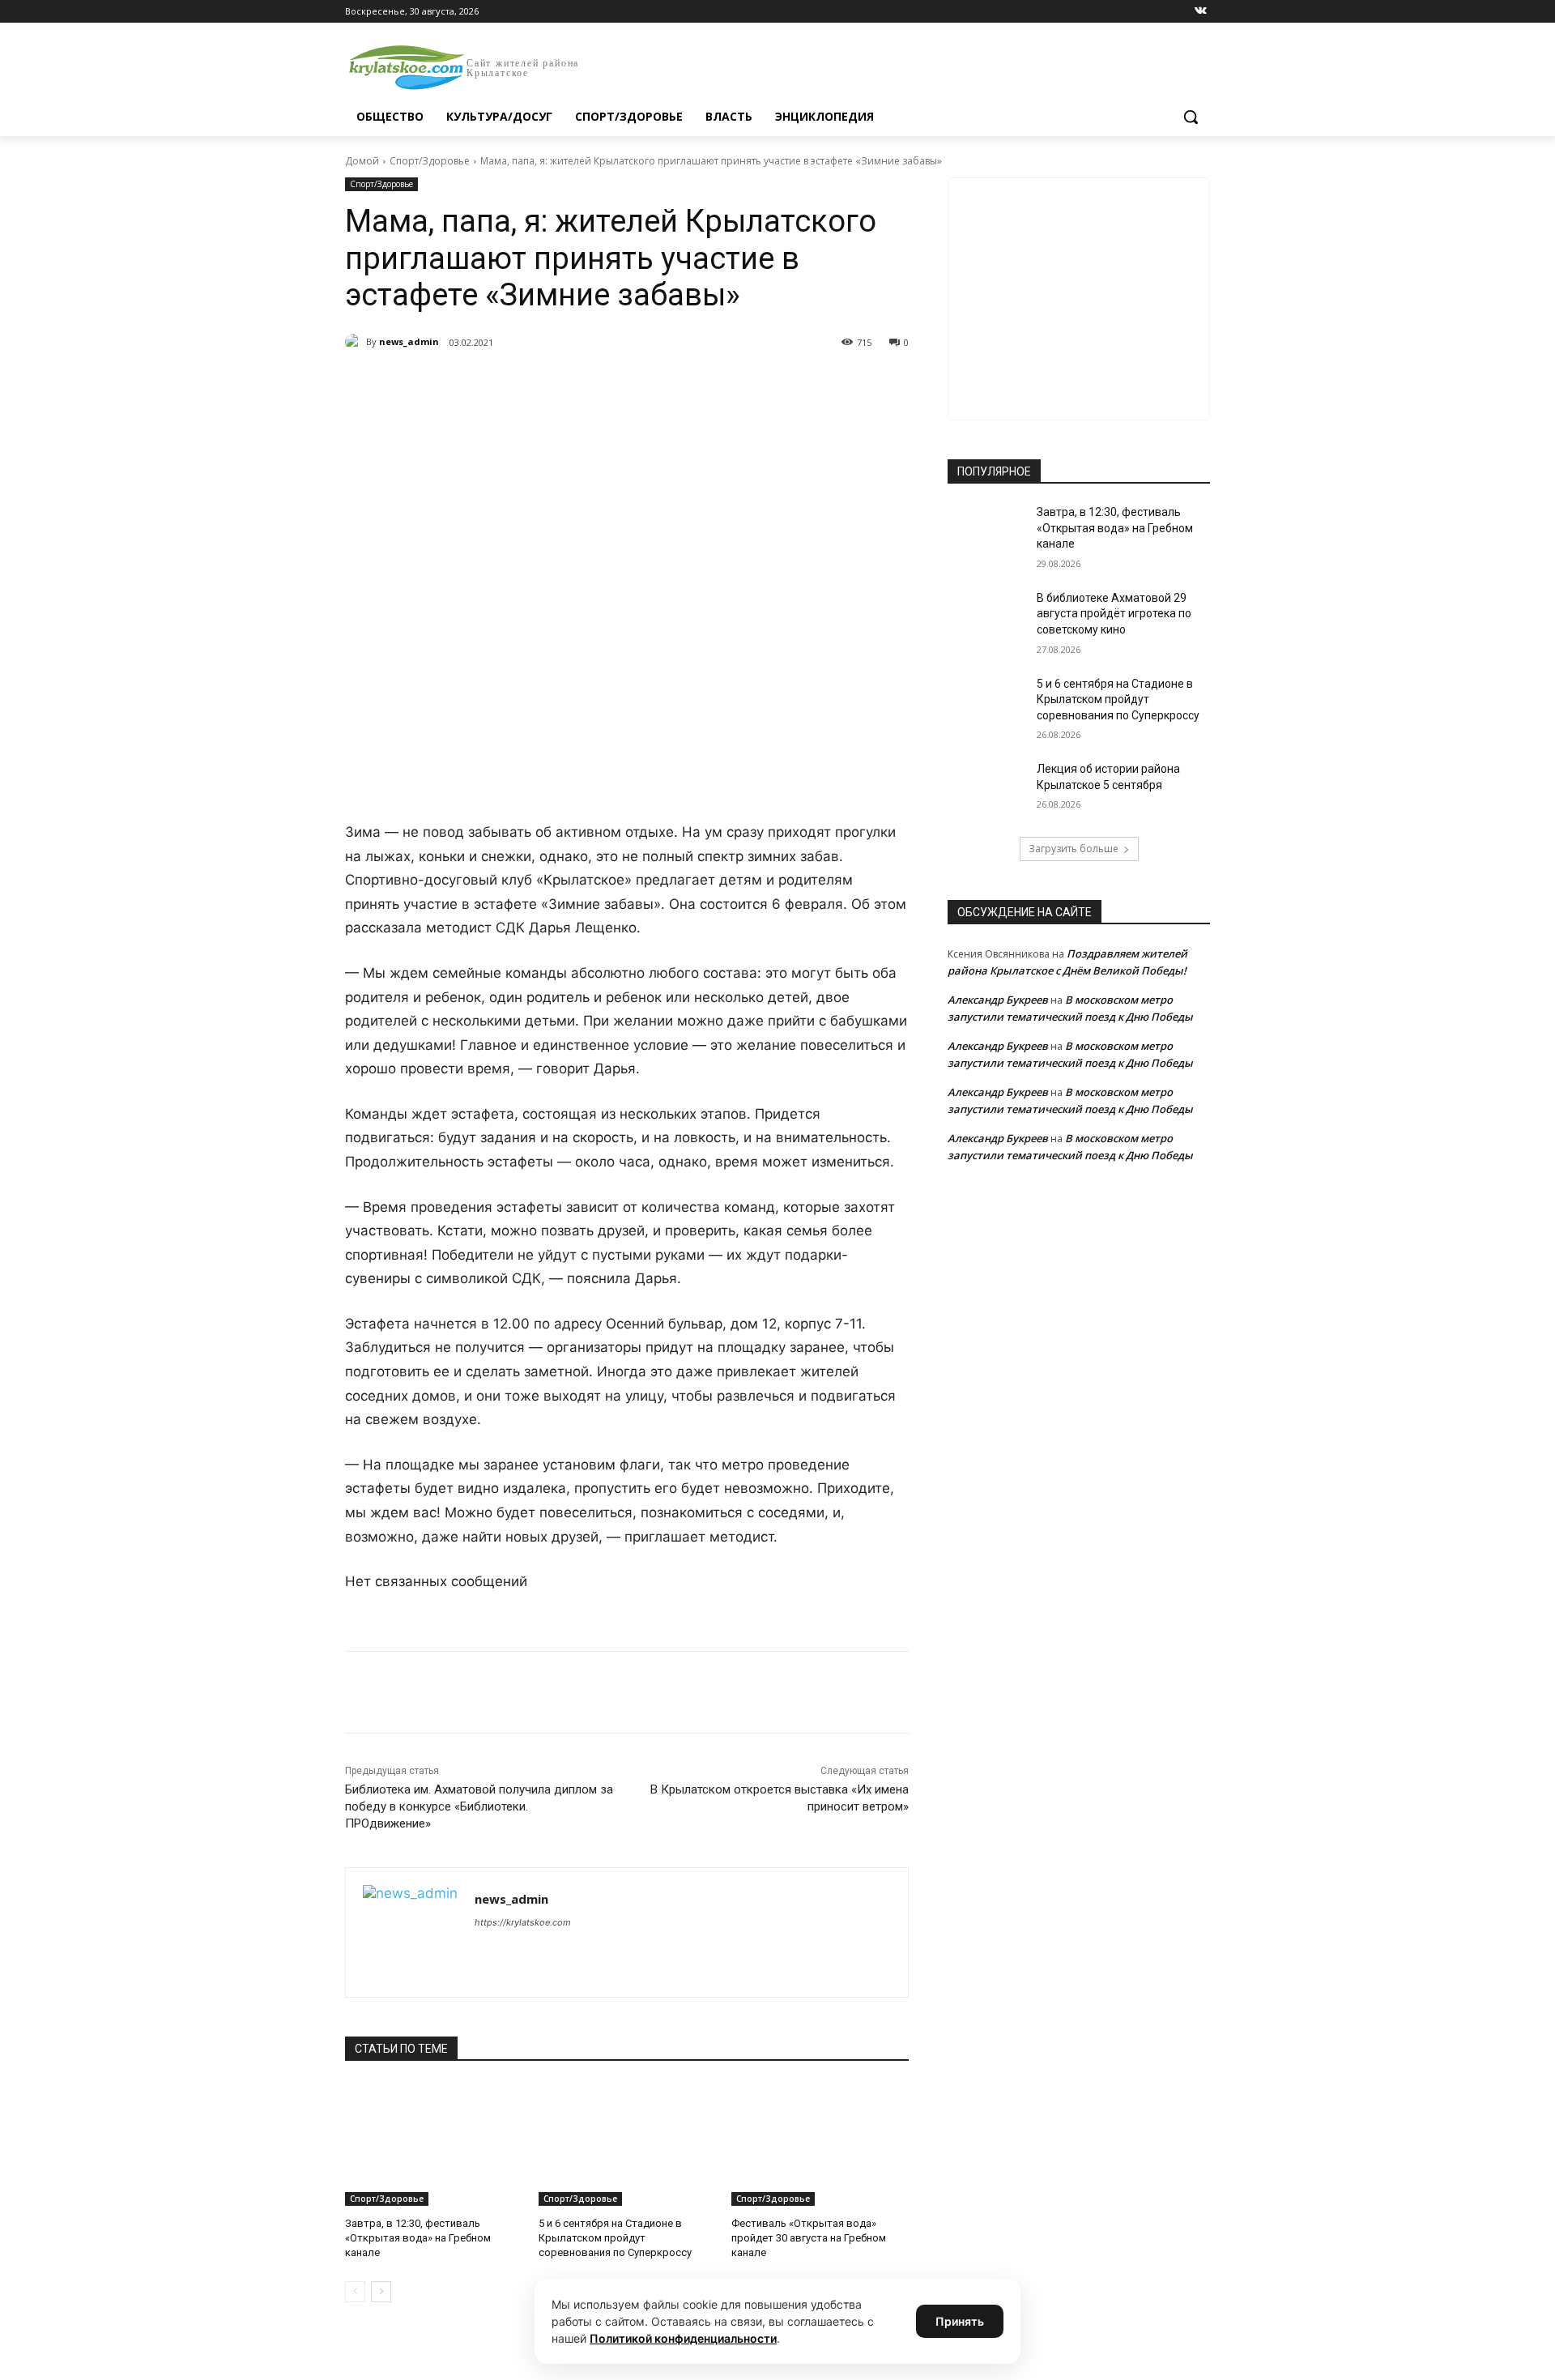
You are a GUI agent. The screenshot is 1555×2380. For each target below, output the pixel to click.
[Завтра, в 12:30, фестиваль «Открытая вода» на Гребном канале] (434, 2144)
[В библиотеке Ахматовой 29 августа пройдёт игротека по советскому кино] (987, 618)
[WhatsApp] (569, 384)
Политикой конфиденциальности (683, 2338)
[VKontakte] (1201, 12)
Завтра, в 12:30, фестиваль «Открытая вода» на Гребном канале (418, 2238)
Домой (362, 161)
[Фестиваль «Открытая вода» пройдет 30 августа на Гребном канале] (820, 2144)
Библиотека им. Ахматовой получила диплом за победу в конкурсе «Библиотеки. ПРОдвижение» (479, 1806)
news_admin (409, 341)
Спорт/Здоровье (430, 161)
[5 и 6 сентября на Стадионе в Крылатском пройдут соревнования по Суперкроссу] (627, 2144)
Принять (960, 2321)
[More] (644, 384)
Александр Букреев (998, 1000)
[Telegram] (531, 384)
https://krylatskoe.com (523, 1922)
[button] (1191, 117)
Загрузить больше (1074, 849)
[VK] (494, 384)
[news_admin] (356, 342)
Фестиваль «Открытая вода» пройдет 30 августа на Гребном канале (809, 2238)
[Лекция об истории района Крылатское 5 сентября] (987, 789)
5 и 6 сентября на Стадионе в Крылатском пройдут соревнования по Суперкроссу (615, 2238)
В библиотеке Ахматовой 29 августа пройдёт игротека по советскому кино (1114, 614)
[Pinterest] (606, 384)
